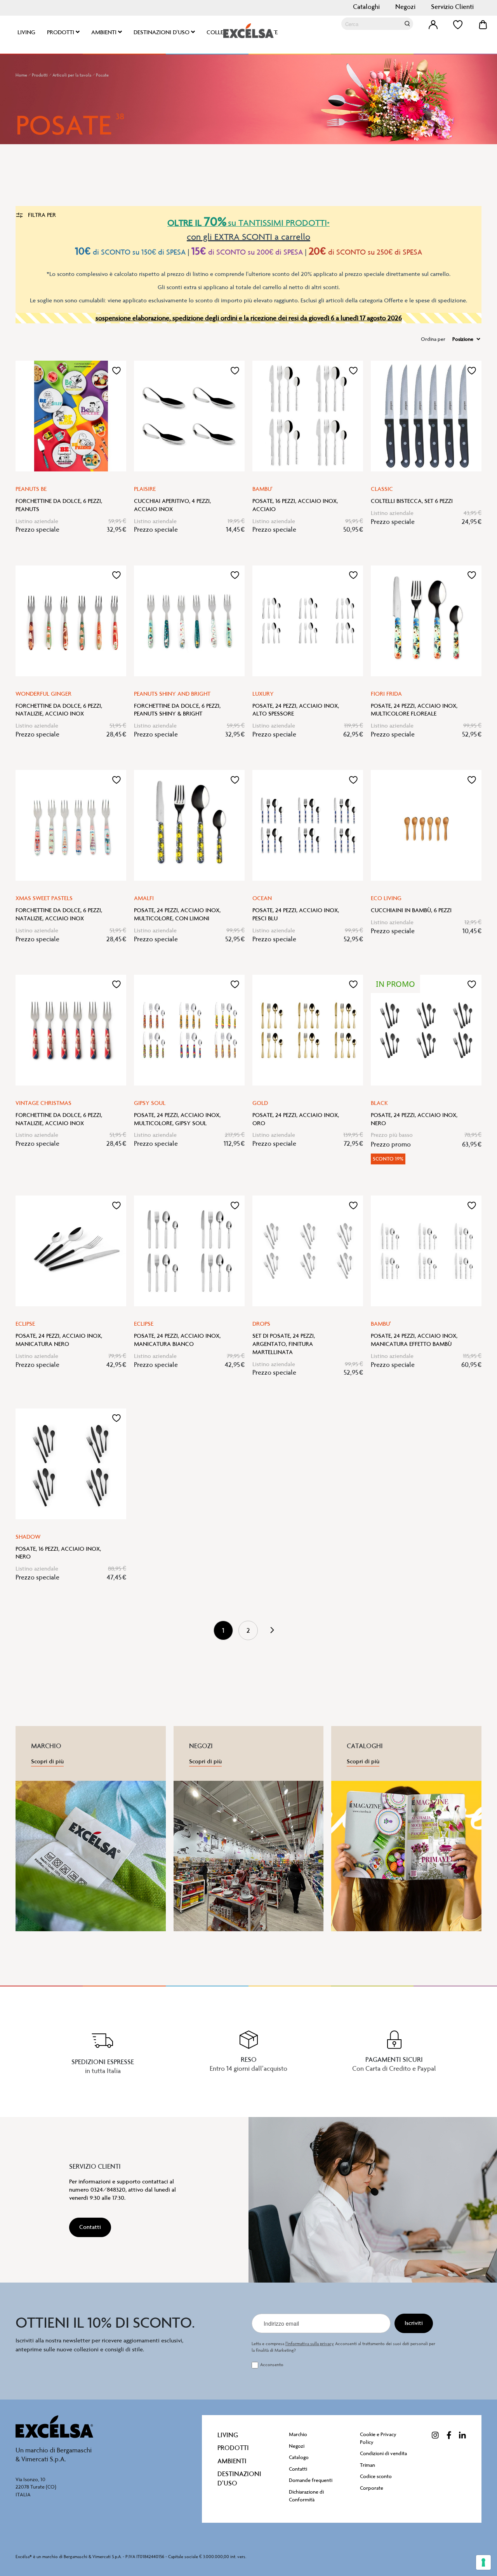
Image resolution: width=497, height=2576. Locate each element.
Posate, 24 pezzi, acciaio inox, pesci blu (296, 914)
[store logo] (248, 31)
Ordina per (433, 339)
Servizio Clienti (452, 7)
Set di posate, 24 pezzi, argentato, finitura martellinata (284, 1344)
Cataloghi (366, 7)
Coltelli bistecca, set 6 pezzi (412, 501)
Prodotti (40, 75)
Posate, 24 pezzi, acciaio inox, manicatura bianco (177, 1340)
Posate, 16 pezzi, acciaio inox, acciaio (295, 505)
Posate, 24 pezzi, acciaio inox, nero (414, 1119)
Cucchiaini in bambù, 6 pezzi (411, 910)
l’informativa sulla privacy (310, 2344)
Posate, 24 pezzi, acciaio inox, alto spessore (296, 710)
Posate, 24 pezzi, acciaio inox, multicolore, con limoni (177, 914)
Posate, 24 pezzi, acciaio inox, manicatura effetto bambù (414, 1340)
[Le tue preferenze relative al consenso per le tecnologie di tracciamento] (483, 2562)
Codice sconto (376, 2476)
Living (228, 2435)
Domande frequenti (311, 2480)
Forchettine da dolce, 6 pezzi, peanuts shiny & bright (177, 710)
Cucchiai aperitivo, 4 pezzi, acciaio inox (172, 505)
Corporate (372, 2488)
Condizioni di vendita (383, 2453)
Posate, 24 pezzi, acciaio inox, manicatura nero (59, 1340)
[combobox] (377, 24)
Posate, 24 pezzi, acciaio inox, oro (296, 1119)
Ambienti (232, 2461)
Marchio (298, 2434)
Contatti (298, 2469)
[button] (116, 370)
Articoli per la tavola (72, 75)
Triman (368, 2465)
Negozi (405, 7)
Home (22, 75)
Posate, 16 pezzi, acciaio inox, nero (58, 1553)
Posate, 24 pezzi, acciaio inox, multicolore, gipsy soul (177, 1119)
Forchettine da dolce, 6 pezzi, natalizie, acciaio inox (59, 710)
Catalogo (299, 2457)
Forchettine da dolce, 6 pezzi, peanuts (59, 505)
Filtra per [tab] (41, 215)
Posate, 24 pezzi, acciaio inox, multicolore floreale (414, 710)
